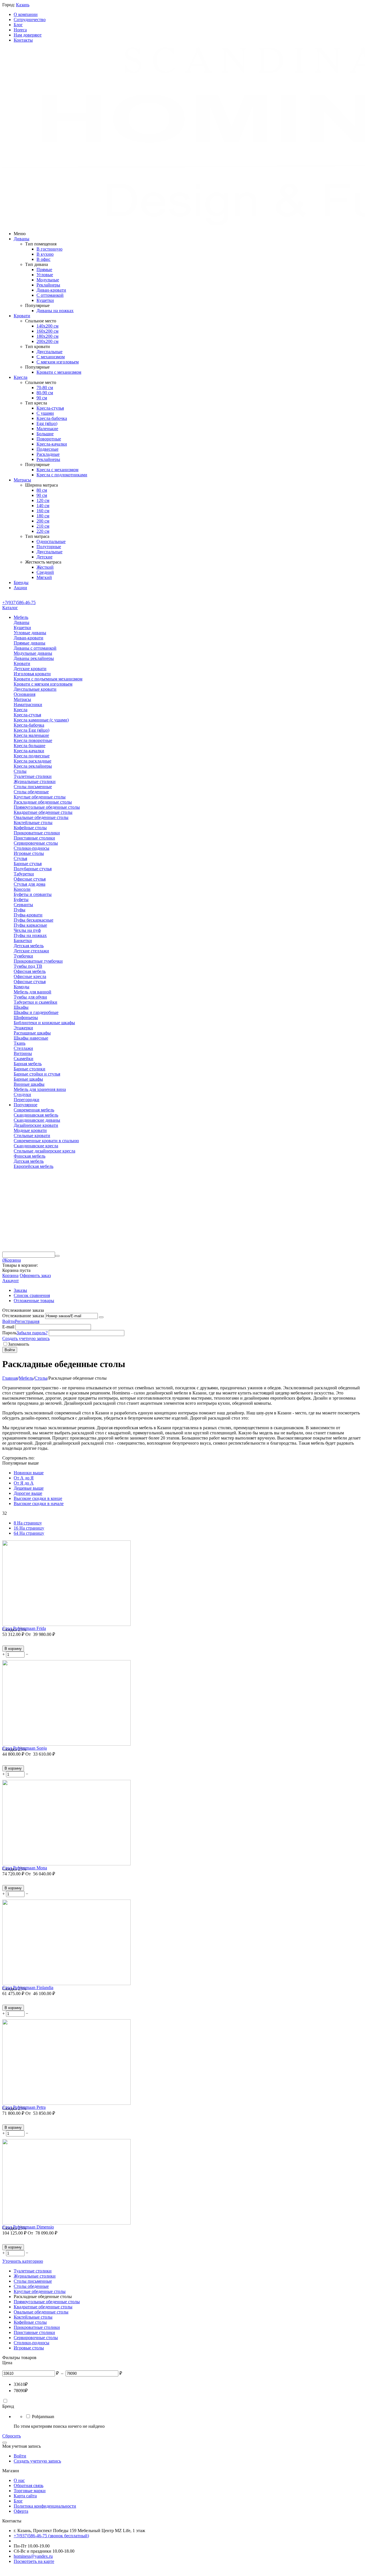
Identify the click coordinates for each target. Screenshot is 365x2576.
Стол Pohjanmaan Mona (25, 1868)
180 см (43, 516)
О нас (19, 2480)
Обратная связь (29, 2485)
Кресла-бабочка (52, 418)
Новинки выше (29, 1473)
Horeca (20, 30)
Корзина (10, 1275)
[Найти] (57, 1256)
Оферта (21, 2511)
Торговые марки (30, 2491)
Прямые (44, 270)
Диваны (22, 239)
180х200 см (47, 336)
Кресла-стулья (50, 408)
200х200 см (47, 341)
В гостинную (49, 249)
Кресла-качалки (52, 444)
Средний (45, 572)
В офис (43, 259)
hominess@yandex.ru (33, 2556)
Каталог (10, 608)
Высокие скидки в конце (38, 1498)
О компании (26, 14)
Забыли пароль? (32, 1333)
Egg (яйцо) (47, 423)
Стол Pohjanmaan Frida (24, 1628)
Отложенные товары (34, 1301)
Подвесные (47, 449)
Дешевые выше (29, 1488)
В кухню (45, 254)
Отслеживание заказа (23, 1316)
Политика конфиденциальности (45, 2506)
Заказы (20, 1290)
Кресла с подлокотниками (62, 475)
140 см (43, 506)
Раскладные (48, 454)
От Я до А (24, 1483)
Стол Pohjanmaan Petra (24, 2107)
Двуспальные (49, 352)
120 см (43, 500)
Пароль (9, 1333)
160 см (43, 511)
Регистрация (27, 1321)
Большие (45, 434)
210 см (43, 526)
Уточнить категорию (23, 2261)
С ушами (45, 413)
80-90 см (45, 393)
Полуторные (49, 547)
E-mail (8, 1327)
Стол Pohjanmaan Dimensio (28, 2227)
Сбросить (12, 2436)
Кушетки (45, 300)
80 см (42, 490)
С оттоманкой (50, 295)
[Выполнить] (101, 1317)
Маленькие (47, 429)
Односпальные (51, 541)
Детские (44, 557)
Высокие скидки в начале (39, 1503)
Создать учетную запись (26, 1338)
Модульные (48, 280)
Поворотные (49, 439)
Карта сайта (25, 2496)
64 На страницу (29, 1533)
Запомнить (19, 1344)
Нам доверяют (28, 35)
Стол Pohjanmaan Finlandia (28, 1988)
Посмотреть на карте (34, 2561)
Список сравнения (32, 1295)
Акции (20, 588)
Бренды (21, 583)
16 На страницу (29, 1528)
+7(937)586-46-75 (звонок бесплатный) (51, 2536)
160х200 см (47, 331)
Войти (9, 1321)
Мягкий (44, 577)
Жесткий (45, 567)
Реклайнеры (48, 285)
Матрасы (22, 480)
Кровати (22, 316)
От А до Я (24, 1478)
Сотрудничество (30, 20)
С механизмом (51, 357)
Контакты (23, 40)
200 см (43, 521)
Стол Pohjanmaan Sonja (25, 1748)
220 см (43, 531)
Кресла (21, 377)
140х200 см (47, 326)
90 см (42, 398)
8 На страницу (28, 1523)
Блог (18, 25)
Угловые (45, 275)
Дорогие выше (28, 1493)
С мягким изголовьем (58, 362)
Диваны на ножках (55, 311)
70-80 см (45, 388)
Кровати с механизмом (59, 372)
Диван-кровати (51, 290)
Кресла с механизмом (57, 470)
